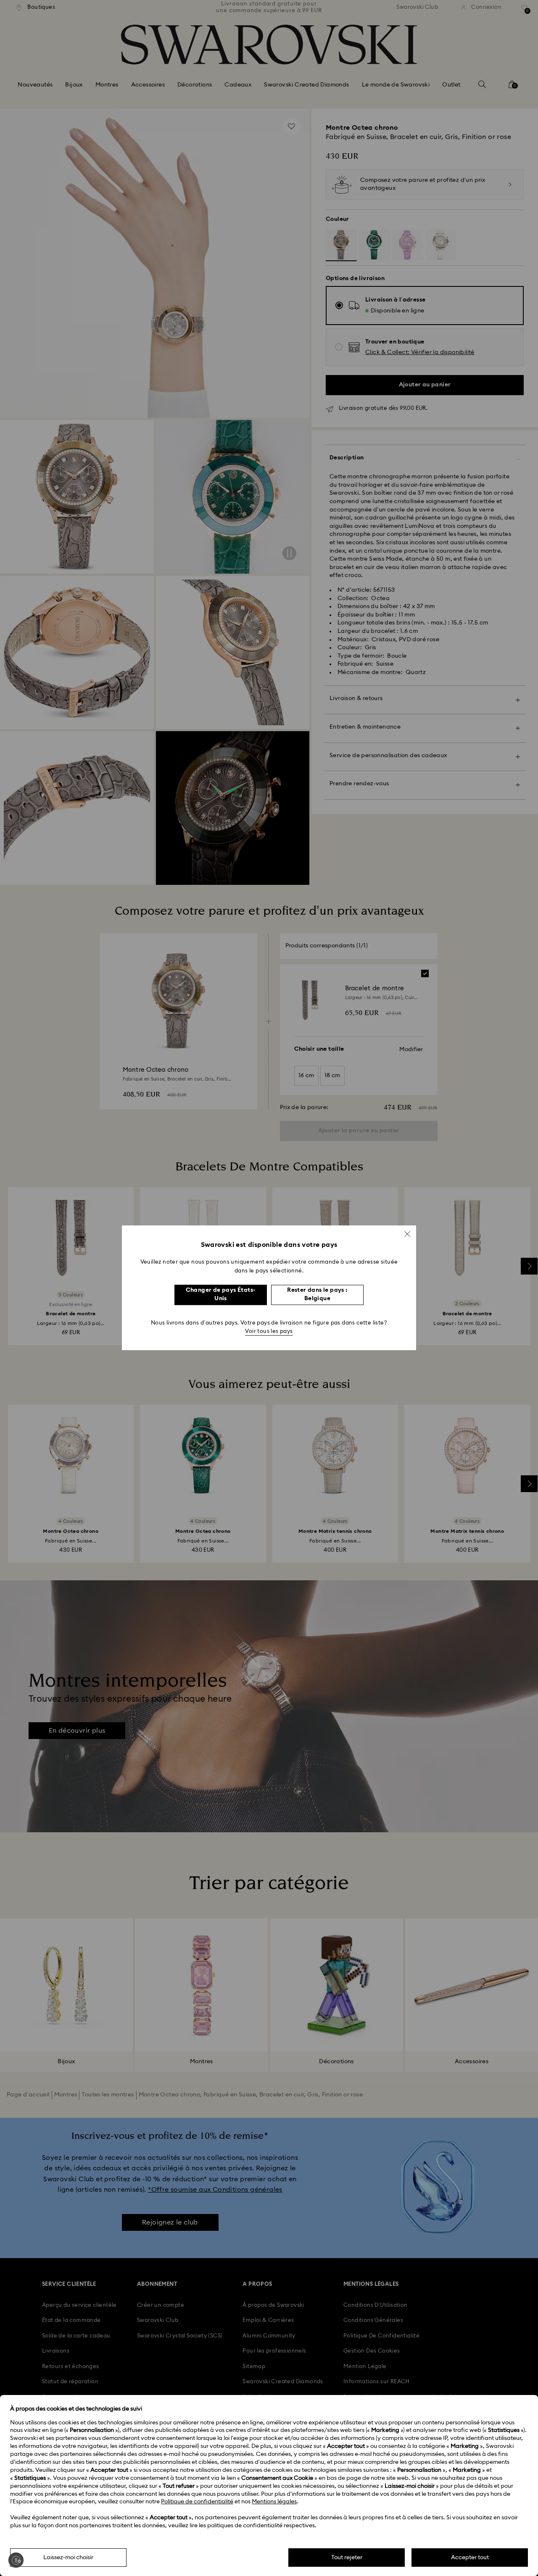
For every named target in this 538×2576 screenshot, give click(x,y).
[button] (407, 1234)
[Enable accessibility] (16, 2560)
